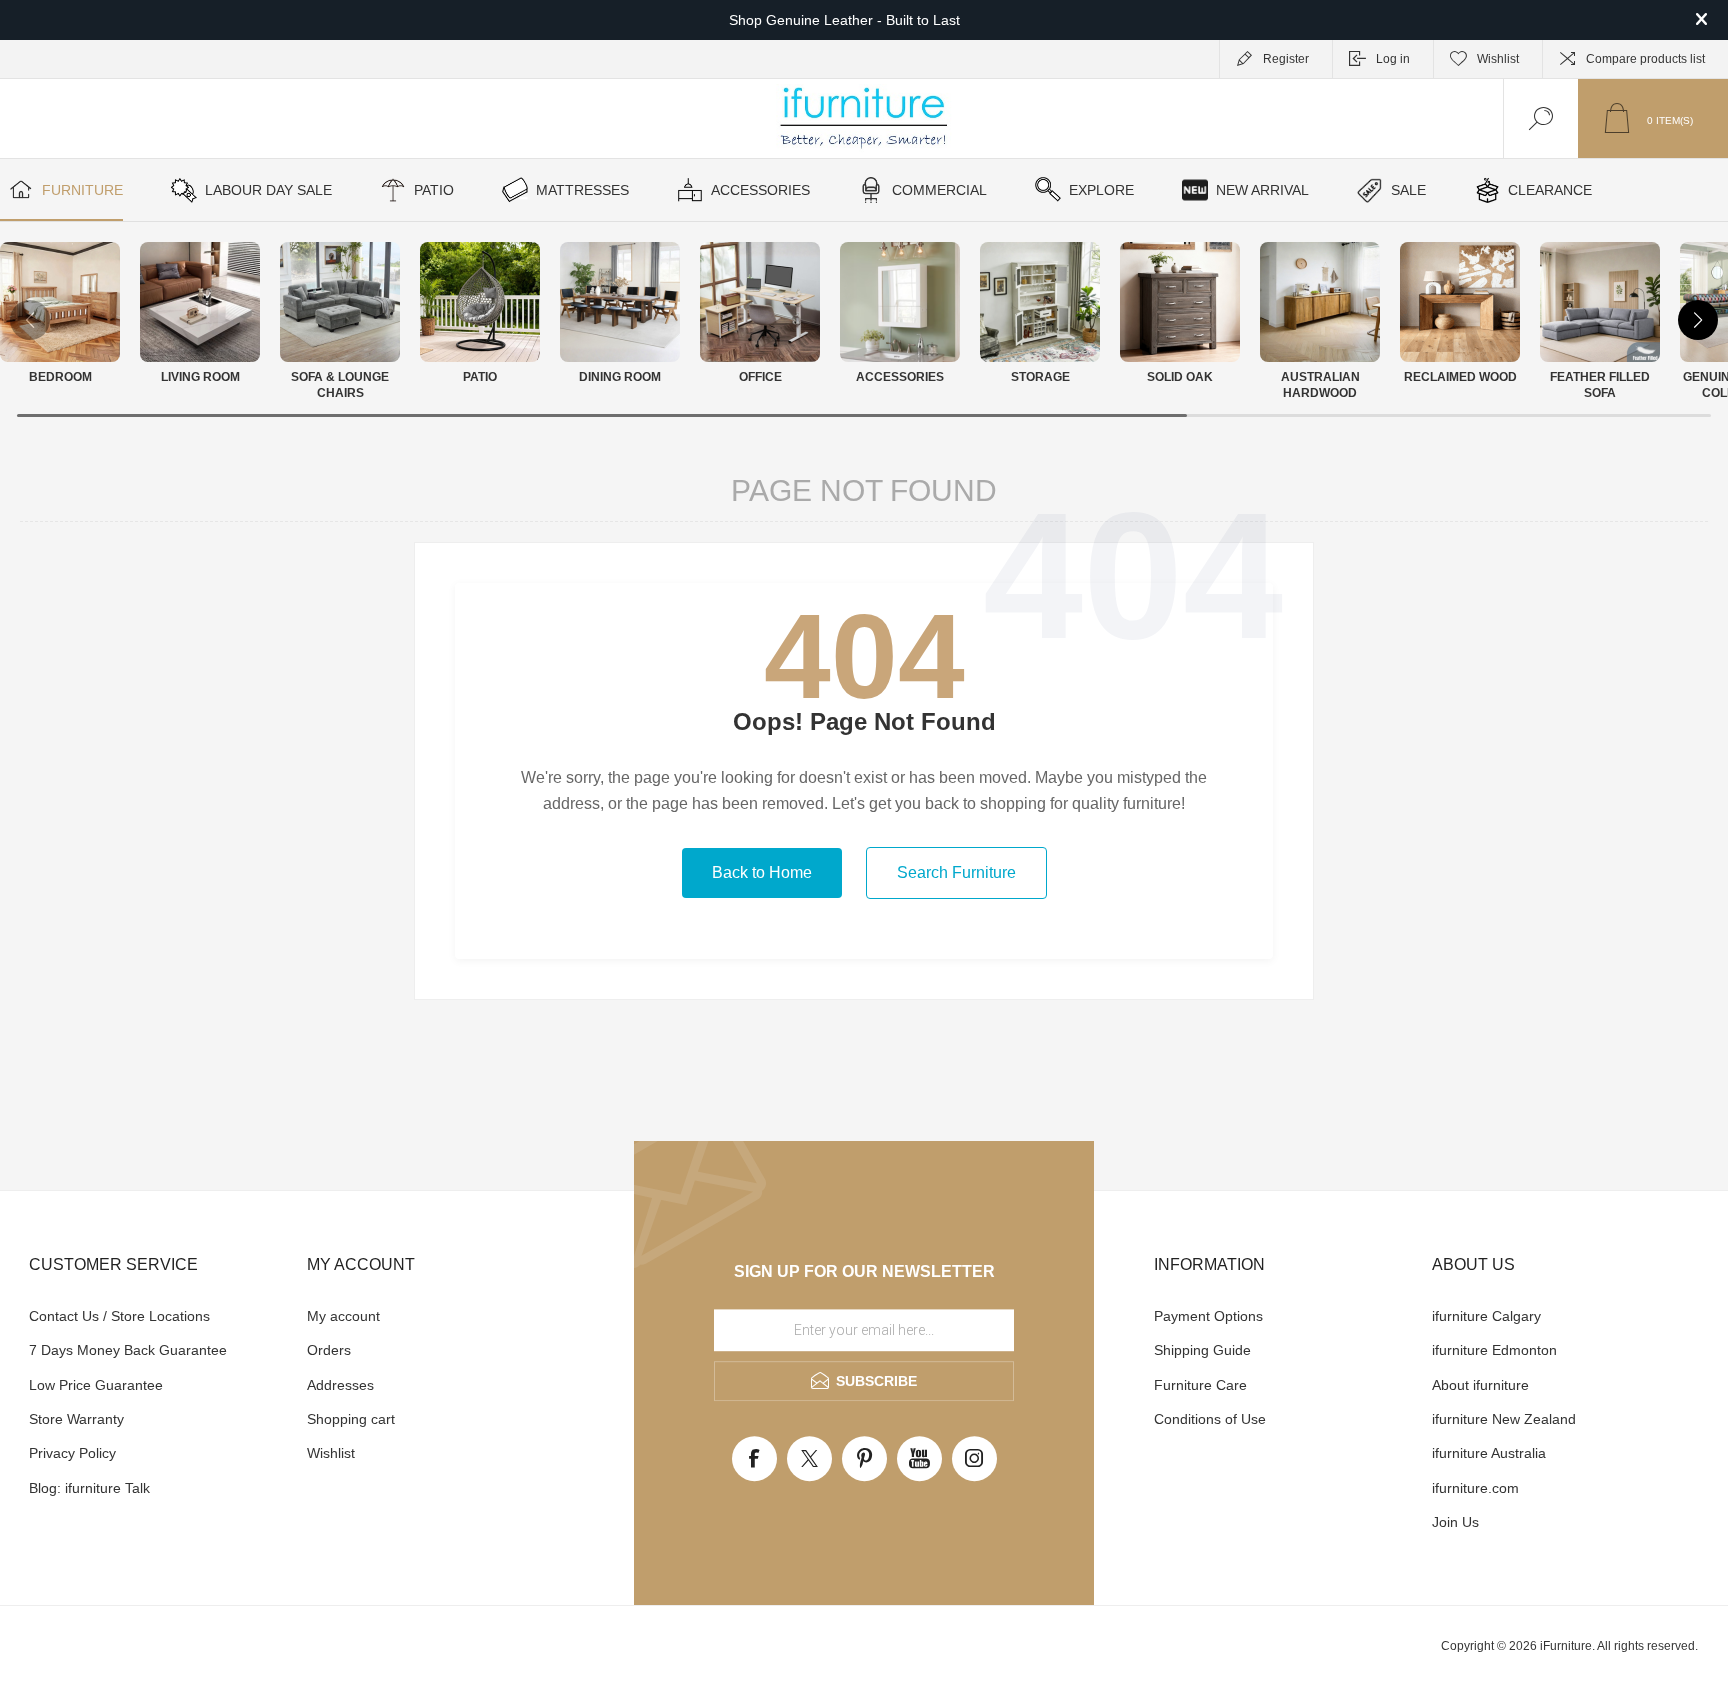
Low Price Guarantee (96, 1385)
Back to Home (762, 872)
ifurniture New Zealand (1504, 1419)
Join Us (1455, 1522)
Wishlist (331, 1453)
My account (343, 1316)
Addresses (340, 1385)
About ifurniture (1480, 1385)
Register (1286, 59)
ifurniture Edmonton (1494, 1350)
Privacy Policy (72, 1453)
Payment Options (1208, 1316)
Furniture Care (1200, 1385)
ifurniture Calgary (1486, 1316)
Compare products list (1645, 59)
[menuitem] (165, 1316)
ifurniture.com (1475, 1488)
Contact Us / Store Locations (119, 1316)
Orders (329, 1350)
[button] (1698, 320)
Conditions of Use (1210, 1419)
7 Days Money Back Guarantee (128, 1350)
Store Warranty (76, 1419)
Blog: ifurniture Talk (89, 1488)
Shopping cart (351, 1419)
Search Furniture (956, 872)
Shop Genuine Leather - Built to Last (844, 20)
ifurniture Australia (1489, 1453)
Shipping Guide (1202, 1350)
